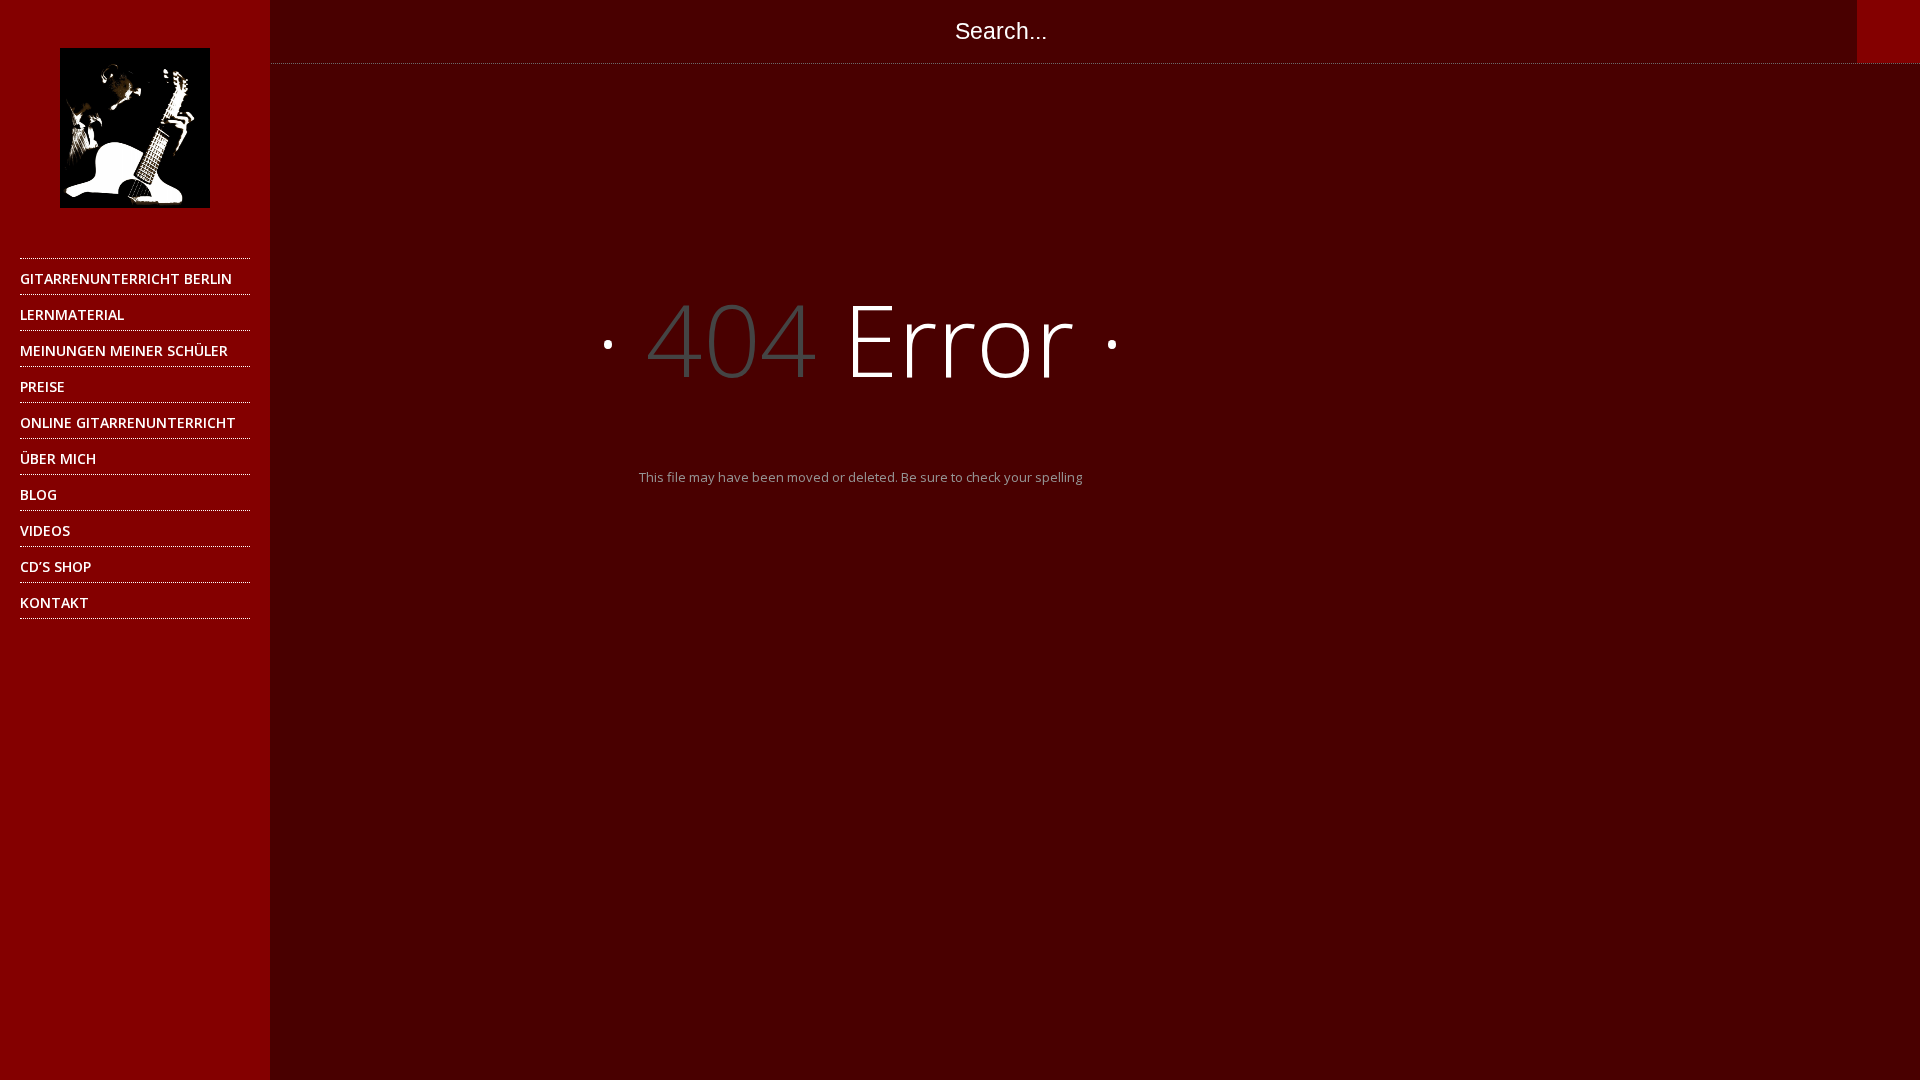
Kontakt (54, 602)
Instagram (474, 31)
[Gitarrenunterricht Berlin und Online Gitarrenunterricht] (135, 128)
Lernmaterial (72, 314)
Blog (38, 494)
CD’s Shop (55, 566)
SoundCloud (554, 31)
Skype (434, 31)
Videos (45, 530)
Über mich (58, 458)
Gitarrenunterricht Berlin (126, 278)
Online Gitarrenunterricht (128, 422)
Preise (42, 386)
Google (394, 31)
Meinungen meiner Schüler (124, 350)
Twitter (354, 31)
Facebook (314, 31)
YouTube (514, 31)
